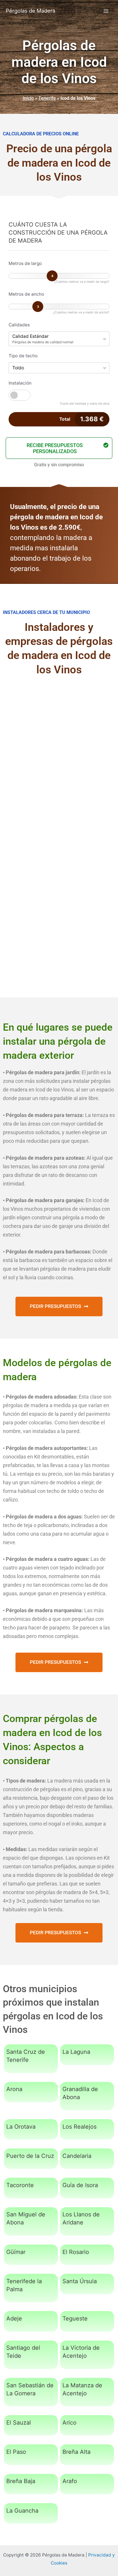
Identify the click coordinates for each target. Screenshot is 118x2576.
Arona (14, 2089)
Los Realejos (79, 2127)
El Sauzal (19, 2423)
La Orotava (21, 2127)
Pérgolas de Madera (31, 11)
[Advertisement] (59, 748)
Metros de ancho (26, 294)
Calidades (19, 325)
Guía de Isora (80, 2185)
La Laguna (76, 2052)
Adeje (14, 2318)
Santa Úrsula (80, 2281)
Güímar (16, 2252)
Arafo (70, 2481)
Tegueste (75, 2318)
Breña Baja (21, 2481)
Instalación (20, 383)
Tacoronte (20, 2185)
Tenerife (47, 98)
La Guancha (22, 2511)
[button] (59, 448)
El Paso (16, 2452)
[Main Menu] (106, 11)
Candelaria (77, 2156)
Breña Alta (76, 2452)
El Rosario (76, 2252)
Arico (69, 2423)
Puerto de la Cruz (30, 2156)
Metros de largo (25, 263)
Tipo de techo (23, 356)
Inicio (28, 98)
